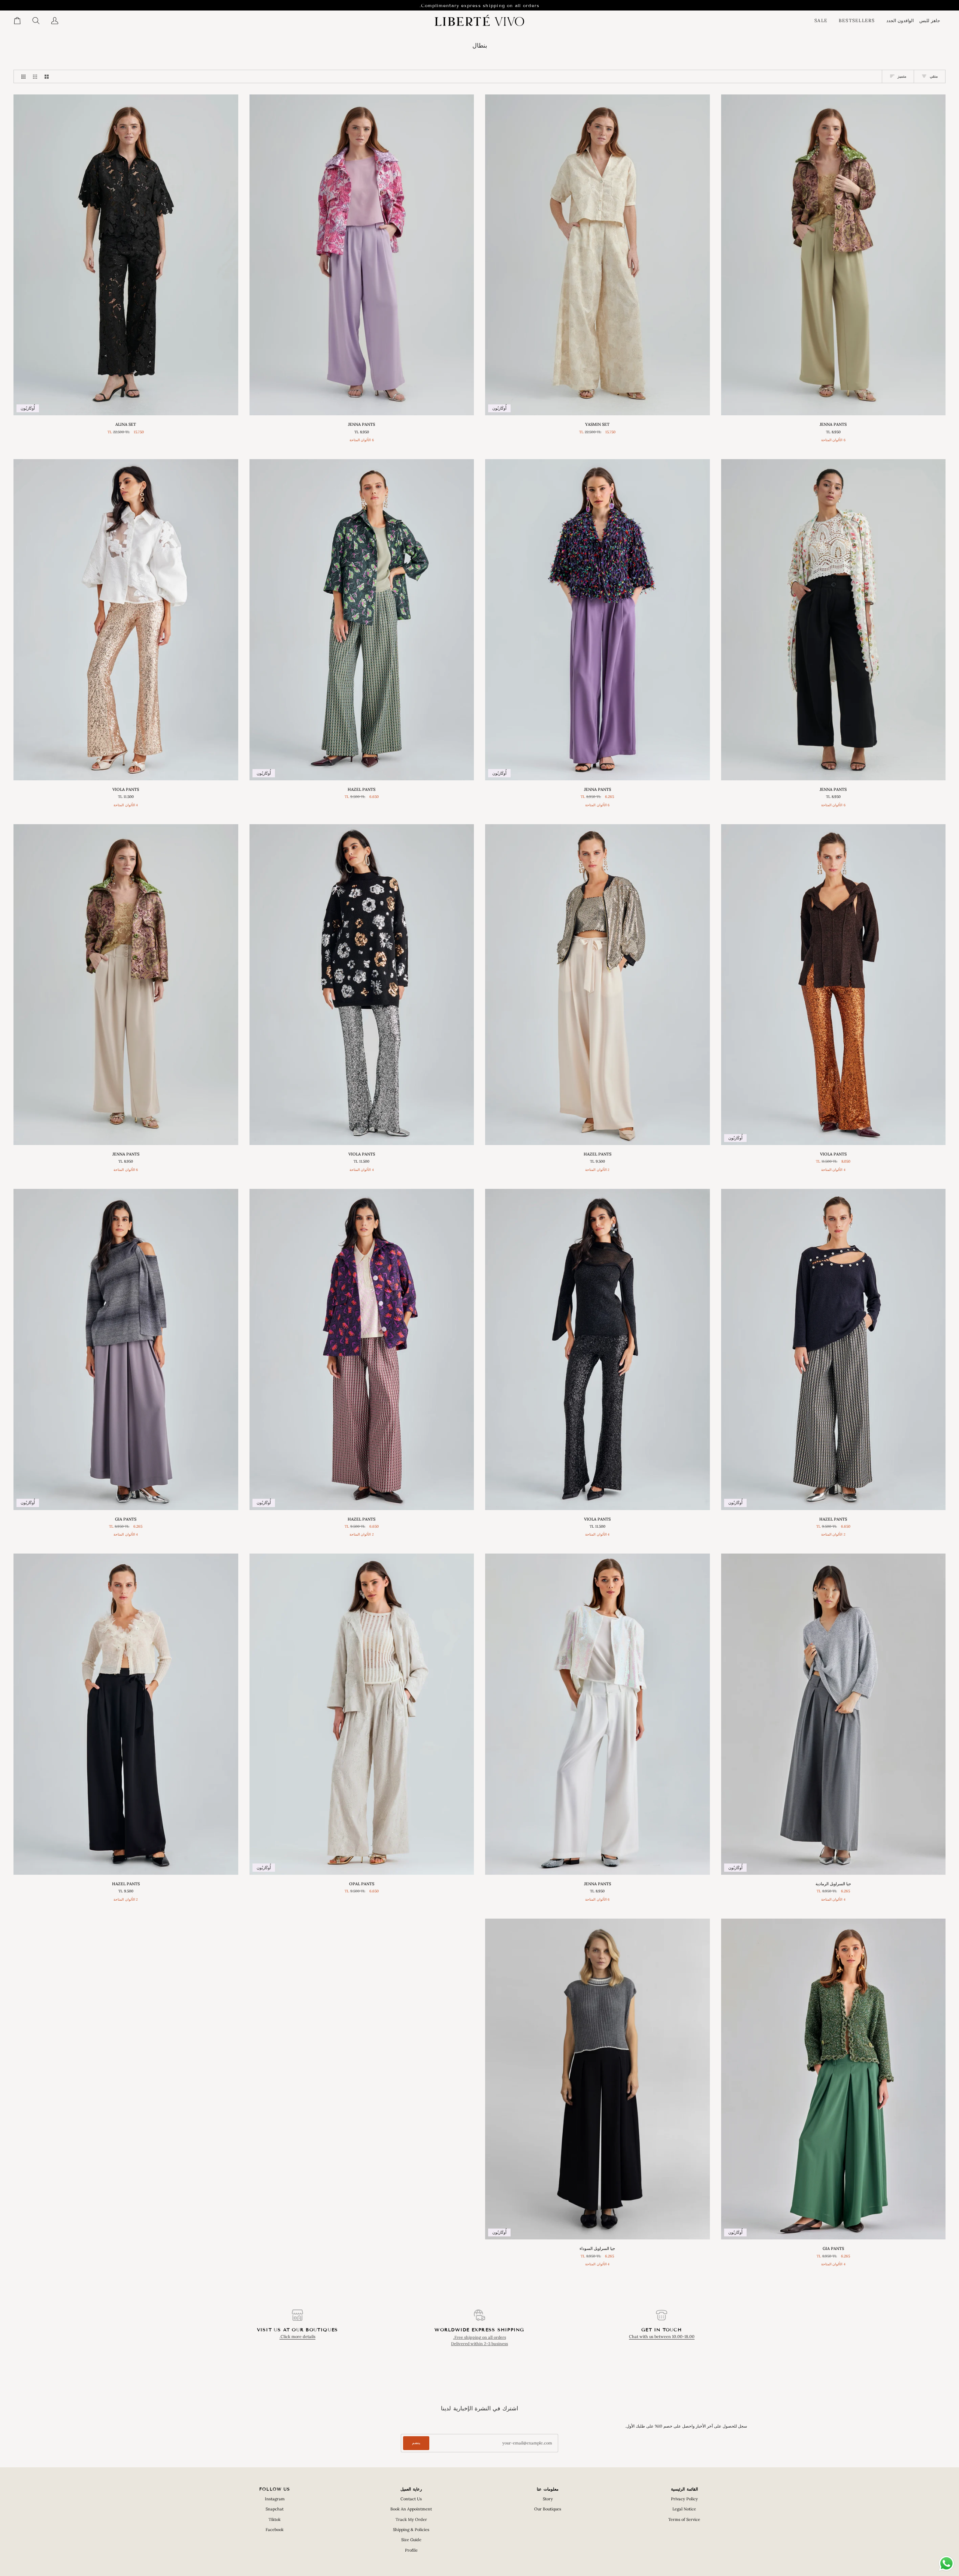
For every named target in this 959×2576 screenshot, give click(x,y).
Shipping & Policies (411, 2530)
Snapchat (275, 2509)
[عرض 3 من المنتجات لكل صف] (35, 76)
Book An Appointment (411, 2509)
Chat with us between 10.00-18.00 (662, 2337)
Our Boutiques (548, 2509)
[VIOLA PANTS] (126, 620)
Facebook (275, 2530)
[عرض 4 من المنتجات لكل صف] (22, 76)
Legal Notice (684, 2509)
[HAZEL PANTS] (598, 985)
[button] (932, 21)
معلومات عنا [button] (548, 2489)
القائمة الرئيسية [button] (684, 2489)
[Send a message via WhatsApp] (946, 2563)
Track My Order (411, 2519)
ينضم (416, 2443)
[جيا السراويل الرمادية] (121, 1537)
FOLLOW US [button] (275, 2489)
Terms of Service (684, 2519)
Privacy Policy (684, 2499)
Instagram (275, 2499)
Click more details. (297, 2337)
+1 (806, 442)
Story (548, 2499)
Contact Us (411, 2499)
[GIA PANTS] (144, 1537)
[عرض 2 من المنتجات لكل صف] (47, 76)
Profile (411, 2550)
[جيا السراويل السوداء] (109, 1537)
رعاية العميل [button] (411, 2489)
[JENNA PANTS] (834, 255)
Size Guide (411, 2540)
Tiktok (275, 2519)
